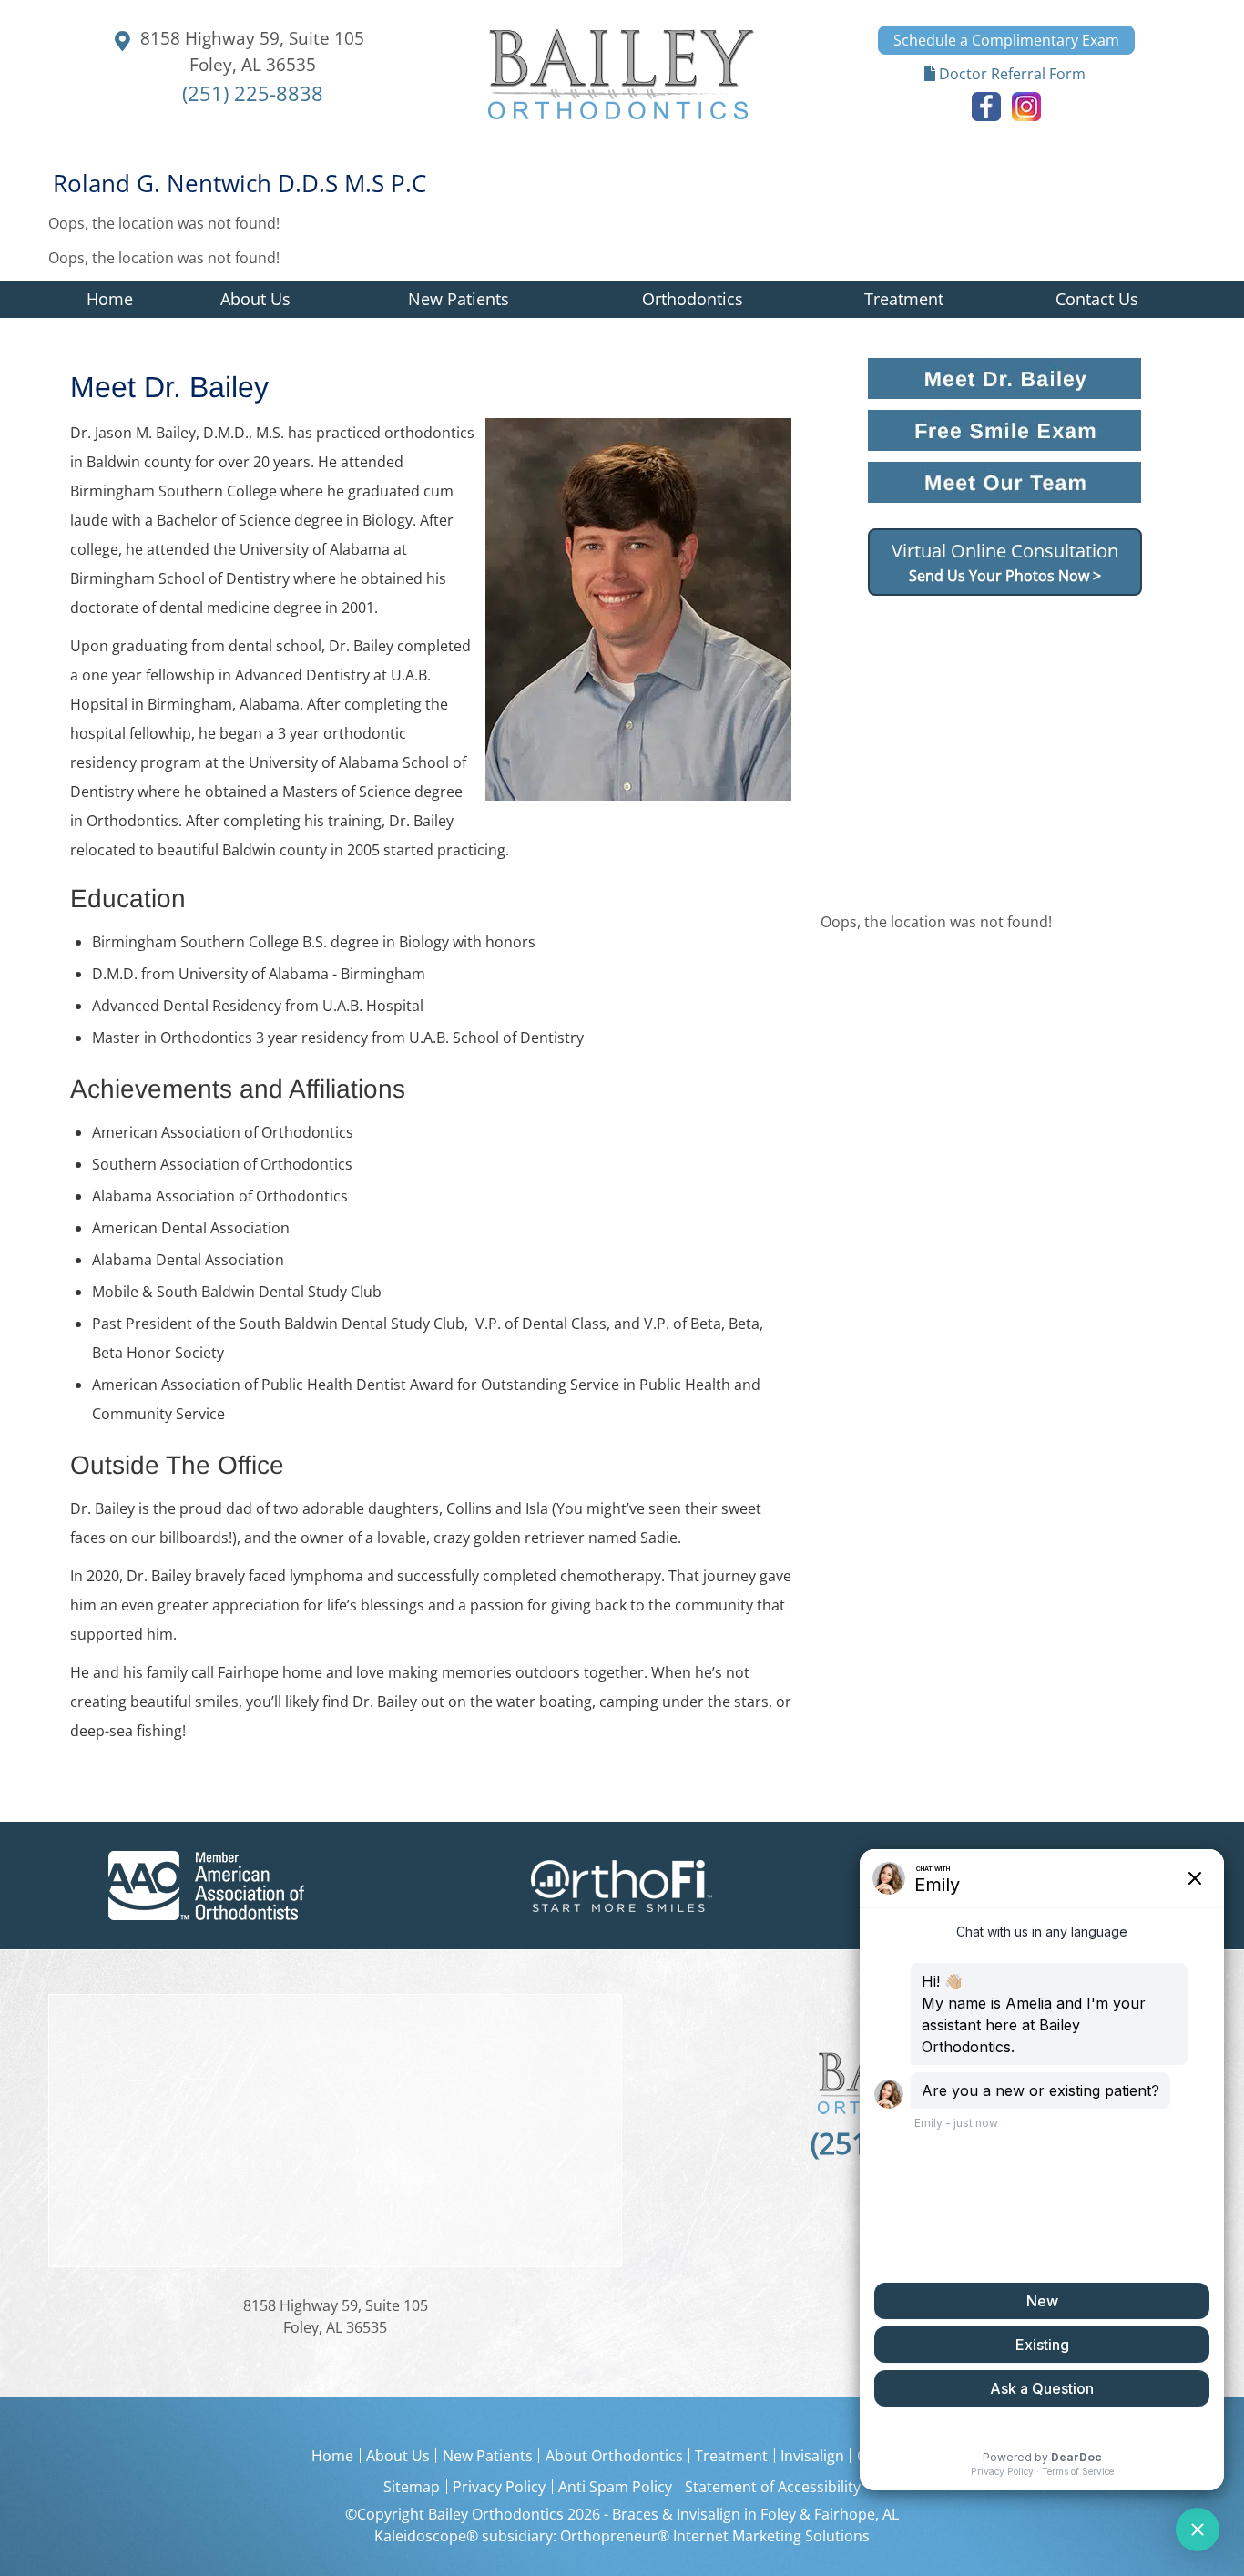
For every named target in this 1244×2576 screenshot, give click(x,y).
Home (110, 299)
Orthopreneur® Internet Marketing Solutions (715, 2536)
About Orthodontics (614, 2456)
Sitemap (412, 2487)
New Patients (488, 2456)
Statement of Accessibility (773, 2487)
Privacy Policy (499, 2487)
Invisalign (812, 2456)
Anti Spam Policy (615, 2487)
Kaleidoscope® (426, 2536)
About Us (398, 2456)
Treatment (731, 2456)
